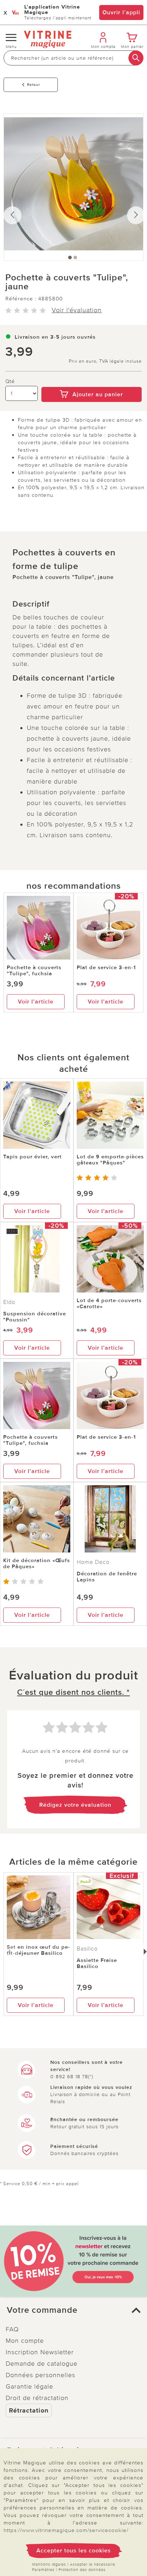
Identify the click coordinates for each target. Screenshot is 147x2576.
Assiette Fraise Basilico (97, 1963)
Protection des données (82, 2570)
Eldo (9, 1302)
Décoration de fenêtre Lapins (107, 1577)
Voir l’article (36, 1002)
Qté (10, 381)
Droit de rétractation (37, 2398)
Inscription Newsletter (40, 2352)
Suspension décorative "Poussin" (35, 1317)
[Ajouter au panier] (92, 382)
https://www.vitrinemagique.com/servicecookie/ (66, 2530)
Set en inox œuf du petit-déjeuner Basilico (38, 1950)
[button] (73, 2310)
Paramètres (43, 2570)
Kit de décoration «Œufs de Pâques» (37, 1563)
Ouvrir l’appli (121, 13)
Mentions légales (49, 2564)
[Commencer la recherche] (136, 58)
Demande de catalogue (42, 2364)
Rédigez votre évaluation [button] (75, 1805)
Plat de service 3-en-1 (106, 967)
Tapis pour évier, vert (32, 1157)
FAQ (12, 2329)
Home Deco (93, 1562)
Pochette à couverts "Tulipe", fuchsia (34, 970)
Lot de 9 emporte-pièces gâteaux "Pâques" (110, 1160)
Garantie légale (29, 2386)
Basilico (87, 1949)
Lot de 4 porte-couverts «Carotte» (109, 1303)
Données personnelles (40, 2375)
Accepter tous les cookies (74, 2551)
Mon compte (25, 2341)
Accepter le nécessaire (93, 2564)
